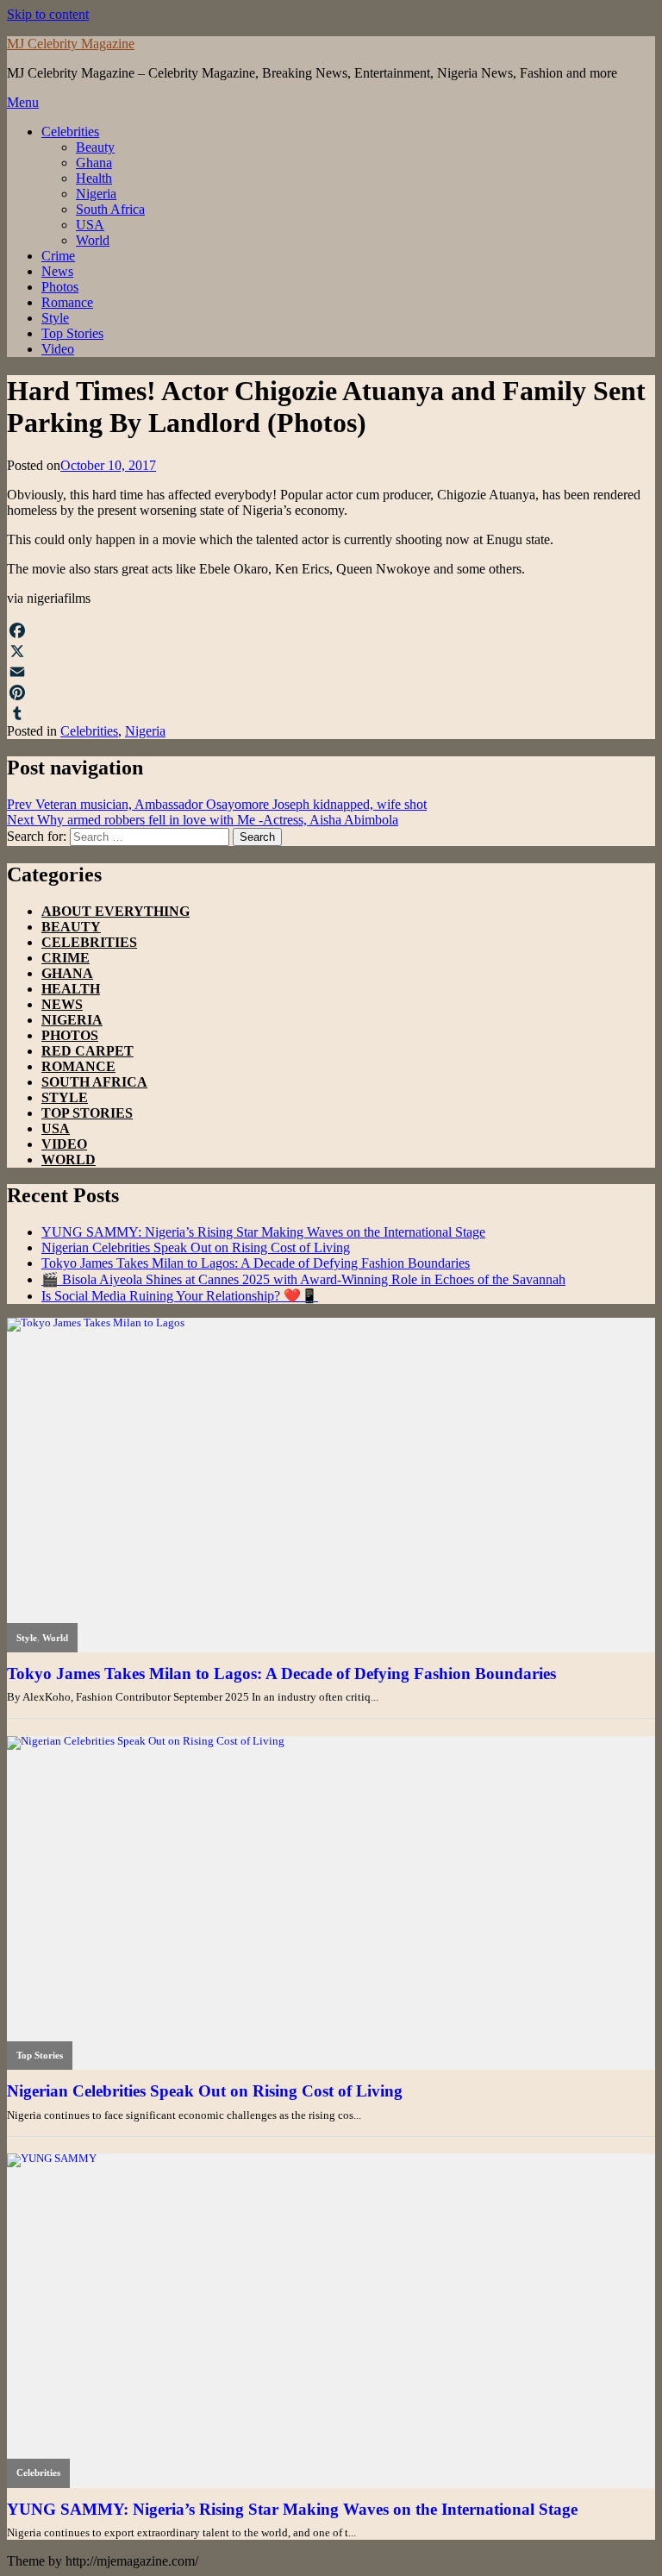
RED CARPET (87, 1051)
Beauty (95, 147)
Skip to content (48, 14)
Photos (60, 287)
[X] (331, 651)
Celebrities (70, 132)
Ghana (94, 163)
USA (90, 225)
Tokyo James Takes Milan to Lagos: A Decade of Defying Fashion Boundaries (256, 1263)
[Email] (331, 672)
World (93, 240)
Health (94, 178)
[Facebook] (331, 630)
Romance (67, 302)
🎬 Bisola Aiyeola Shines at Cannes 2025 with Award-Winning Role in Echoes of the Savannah (303, 1279)
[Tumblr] (331, 713)
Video (58, 349)
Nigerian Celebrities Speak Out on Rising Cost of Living (196, 1247)
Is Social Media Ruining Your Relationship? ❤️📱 (180, 1296)
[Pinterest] (331, 693)
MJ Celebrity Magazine (71, 44)
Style (55, 318)
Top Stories (72, 333)
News (57, 271)
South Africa (110, 209)
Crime (58, 256)
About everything (116, 911)
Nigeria (96, 194)
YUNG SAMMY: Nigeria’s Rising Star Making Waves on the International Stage (263, 1232)
